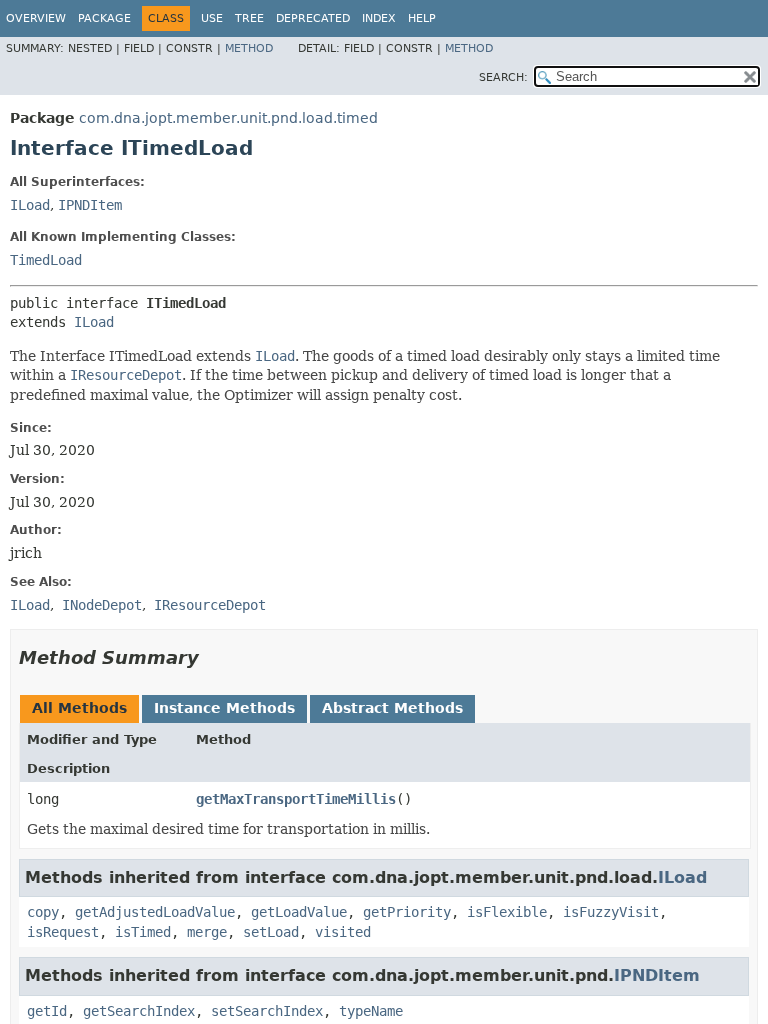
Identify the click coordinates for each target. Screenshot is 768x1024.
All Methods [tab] (79, 708)
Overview (36, 18)
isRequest (63, 932)
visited (343, 932)
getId (47, 1011)
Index (379, 18)
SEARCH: (503, 77)
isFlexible (507, 912)
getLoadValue (299, 912)
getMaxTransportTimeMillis (296, 799)
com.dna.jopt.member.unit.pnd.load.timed (228, 118)
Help (422, 18)
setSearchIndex (267, 1011)
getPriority (407, 912)
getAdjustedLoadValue (155, 912)
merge (207, 932)
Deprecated (313, 18)
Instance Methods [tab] (224, 708)
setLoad (271, 932)
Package (104, 18)
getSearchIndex (139, 1011)
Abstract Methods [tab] (392, 708)
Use (212, 18)
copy (43, 912)
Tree (249, 18)
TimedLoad (46, 260)
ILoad (30, 205)
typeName (371, 1011)
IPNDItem (90, 205)
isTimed (143, 932)
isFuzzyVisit (611, 912)
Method (249, 48)
